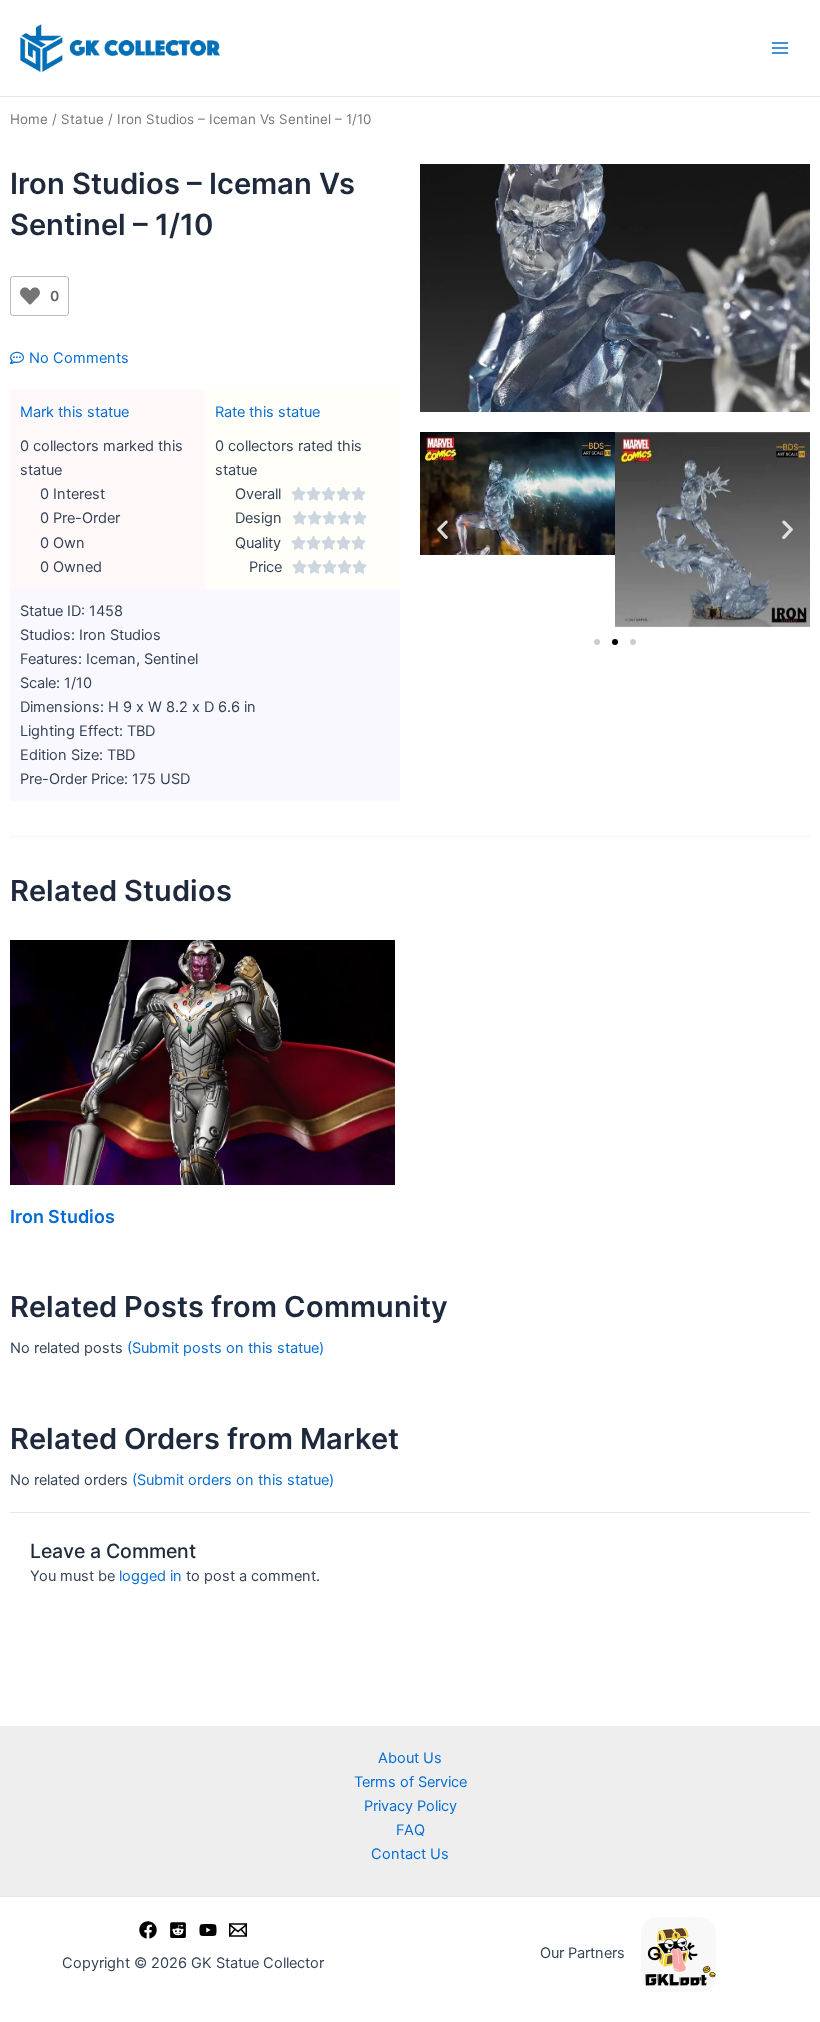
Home (29, 119)
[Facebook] (148, 1930)
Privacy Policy (410, 1806)
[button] (442, 529)
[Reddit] (178, 1930)
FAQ (410, 1830)
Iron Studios (62, 1216)
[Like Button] (30, 296)
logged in (150, 1576)
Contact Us (410, 1854)
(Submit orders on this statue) (233, 1480)
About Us (410, 1758)
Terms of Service (410, 1782)
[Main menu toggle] (780, 48)
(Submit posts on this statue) (225, 1348)
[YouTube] (208, 1930)
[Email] (238, 1930)
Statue (82, 119)
